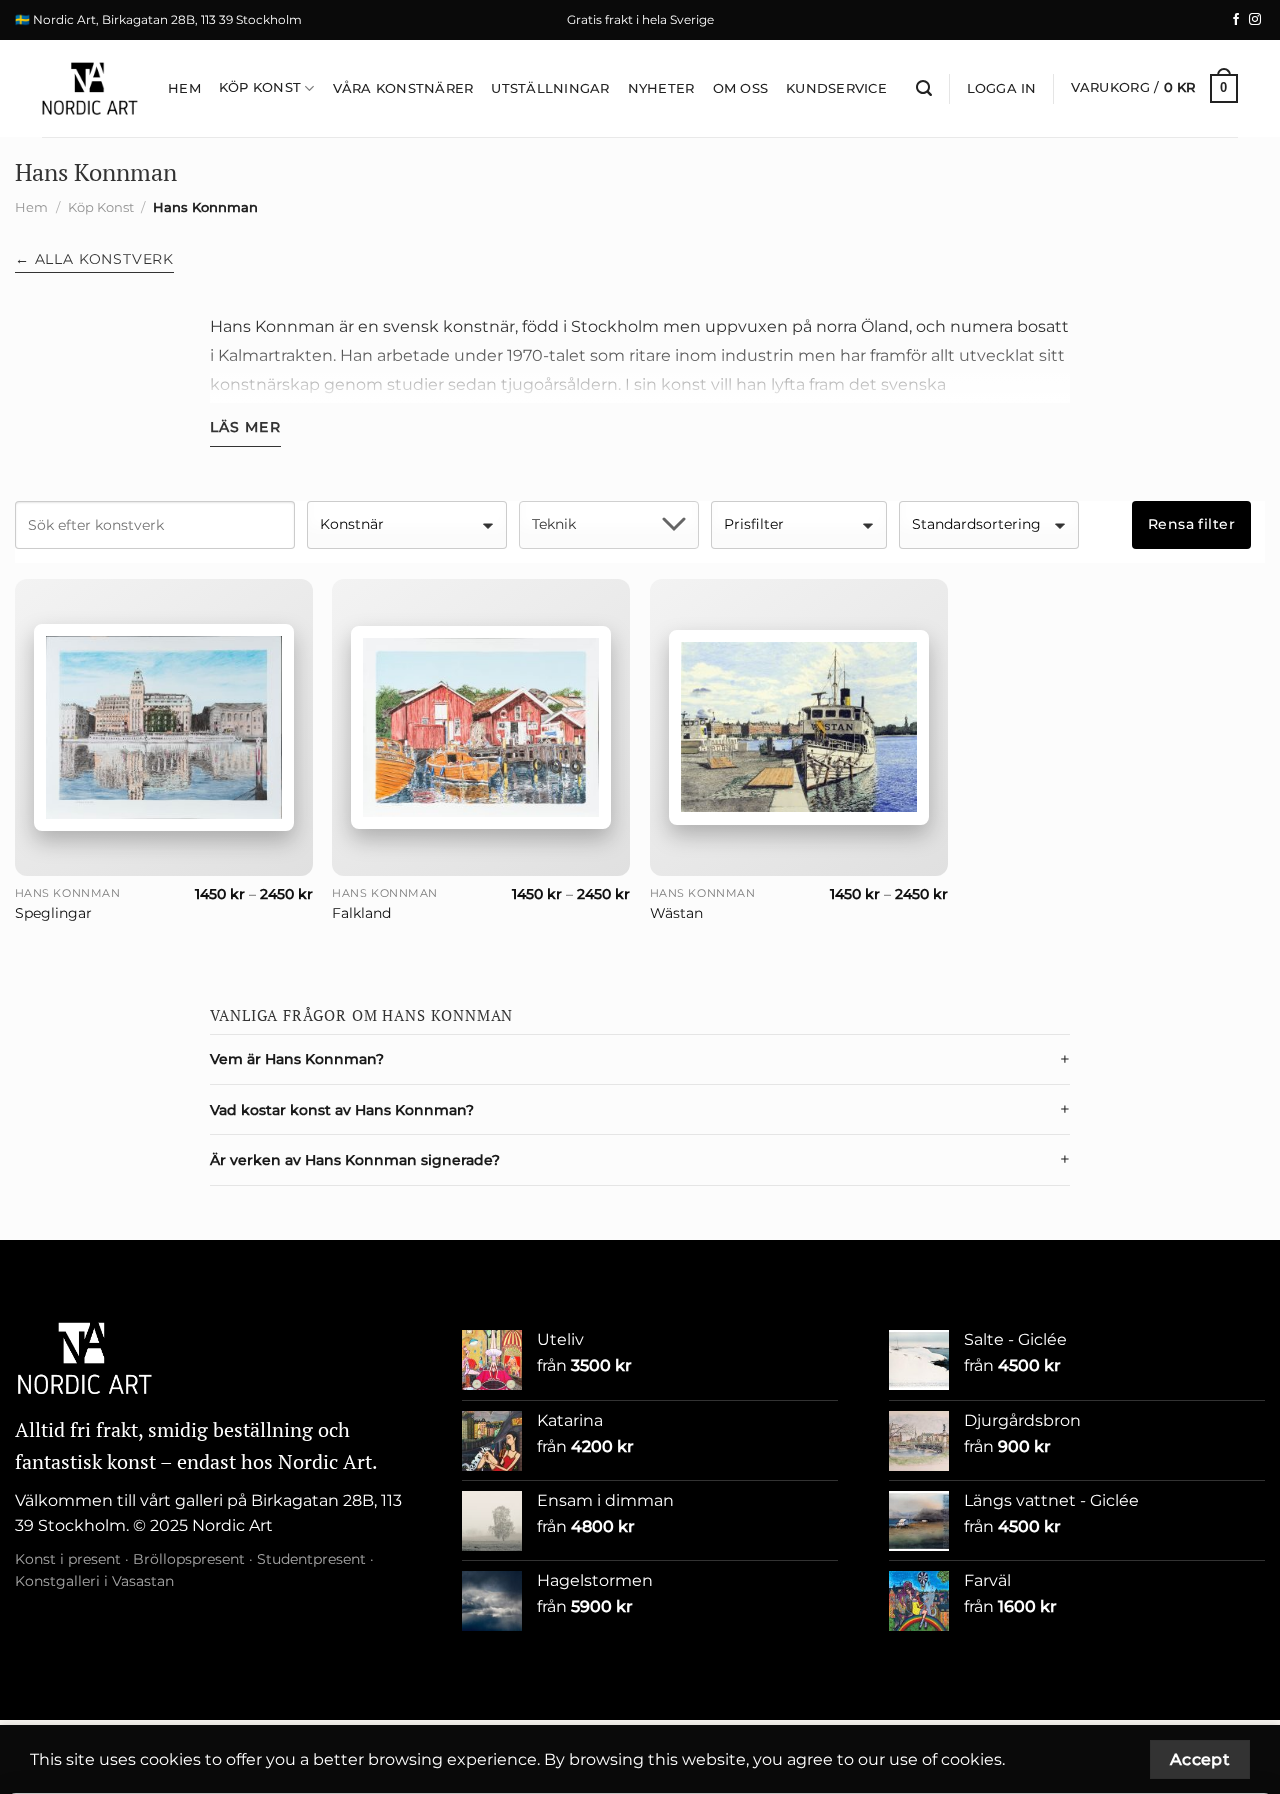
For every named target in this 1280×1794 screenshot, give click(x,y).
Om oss (741, 88)
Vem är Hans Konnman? (297, 1059)
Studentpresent (311, 1559)
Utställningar (550, 88)
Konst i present (68, 1559)
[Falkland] (481, 727)
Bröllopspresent (189, 1559)
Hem (184, 88)
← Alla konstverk (94, 259)
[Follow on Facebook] (1236, 20)
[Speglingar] (164, 727)
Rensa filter (1191, 524)
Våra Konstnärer (403, 88)
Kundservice (836, 88)
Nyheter (661, 88)
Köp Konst (260, 87)
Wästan (676, 913)
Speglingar (53, 913)
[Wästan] (799, 727)
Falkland (361, 913)
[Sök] (924, 88)
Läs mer (245, 427)
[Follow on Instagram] (1255, 20)
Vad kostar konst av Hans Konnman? (342, 1110)
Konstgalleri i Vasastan (94, 1581)
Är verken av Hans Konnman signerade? (355, 1160)
